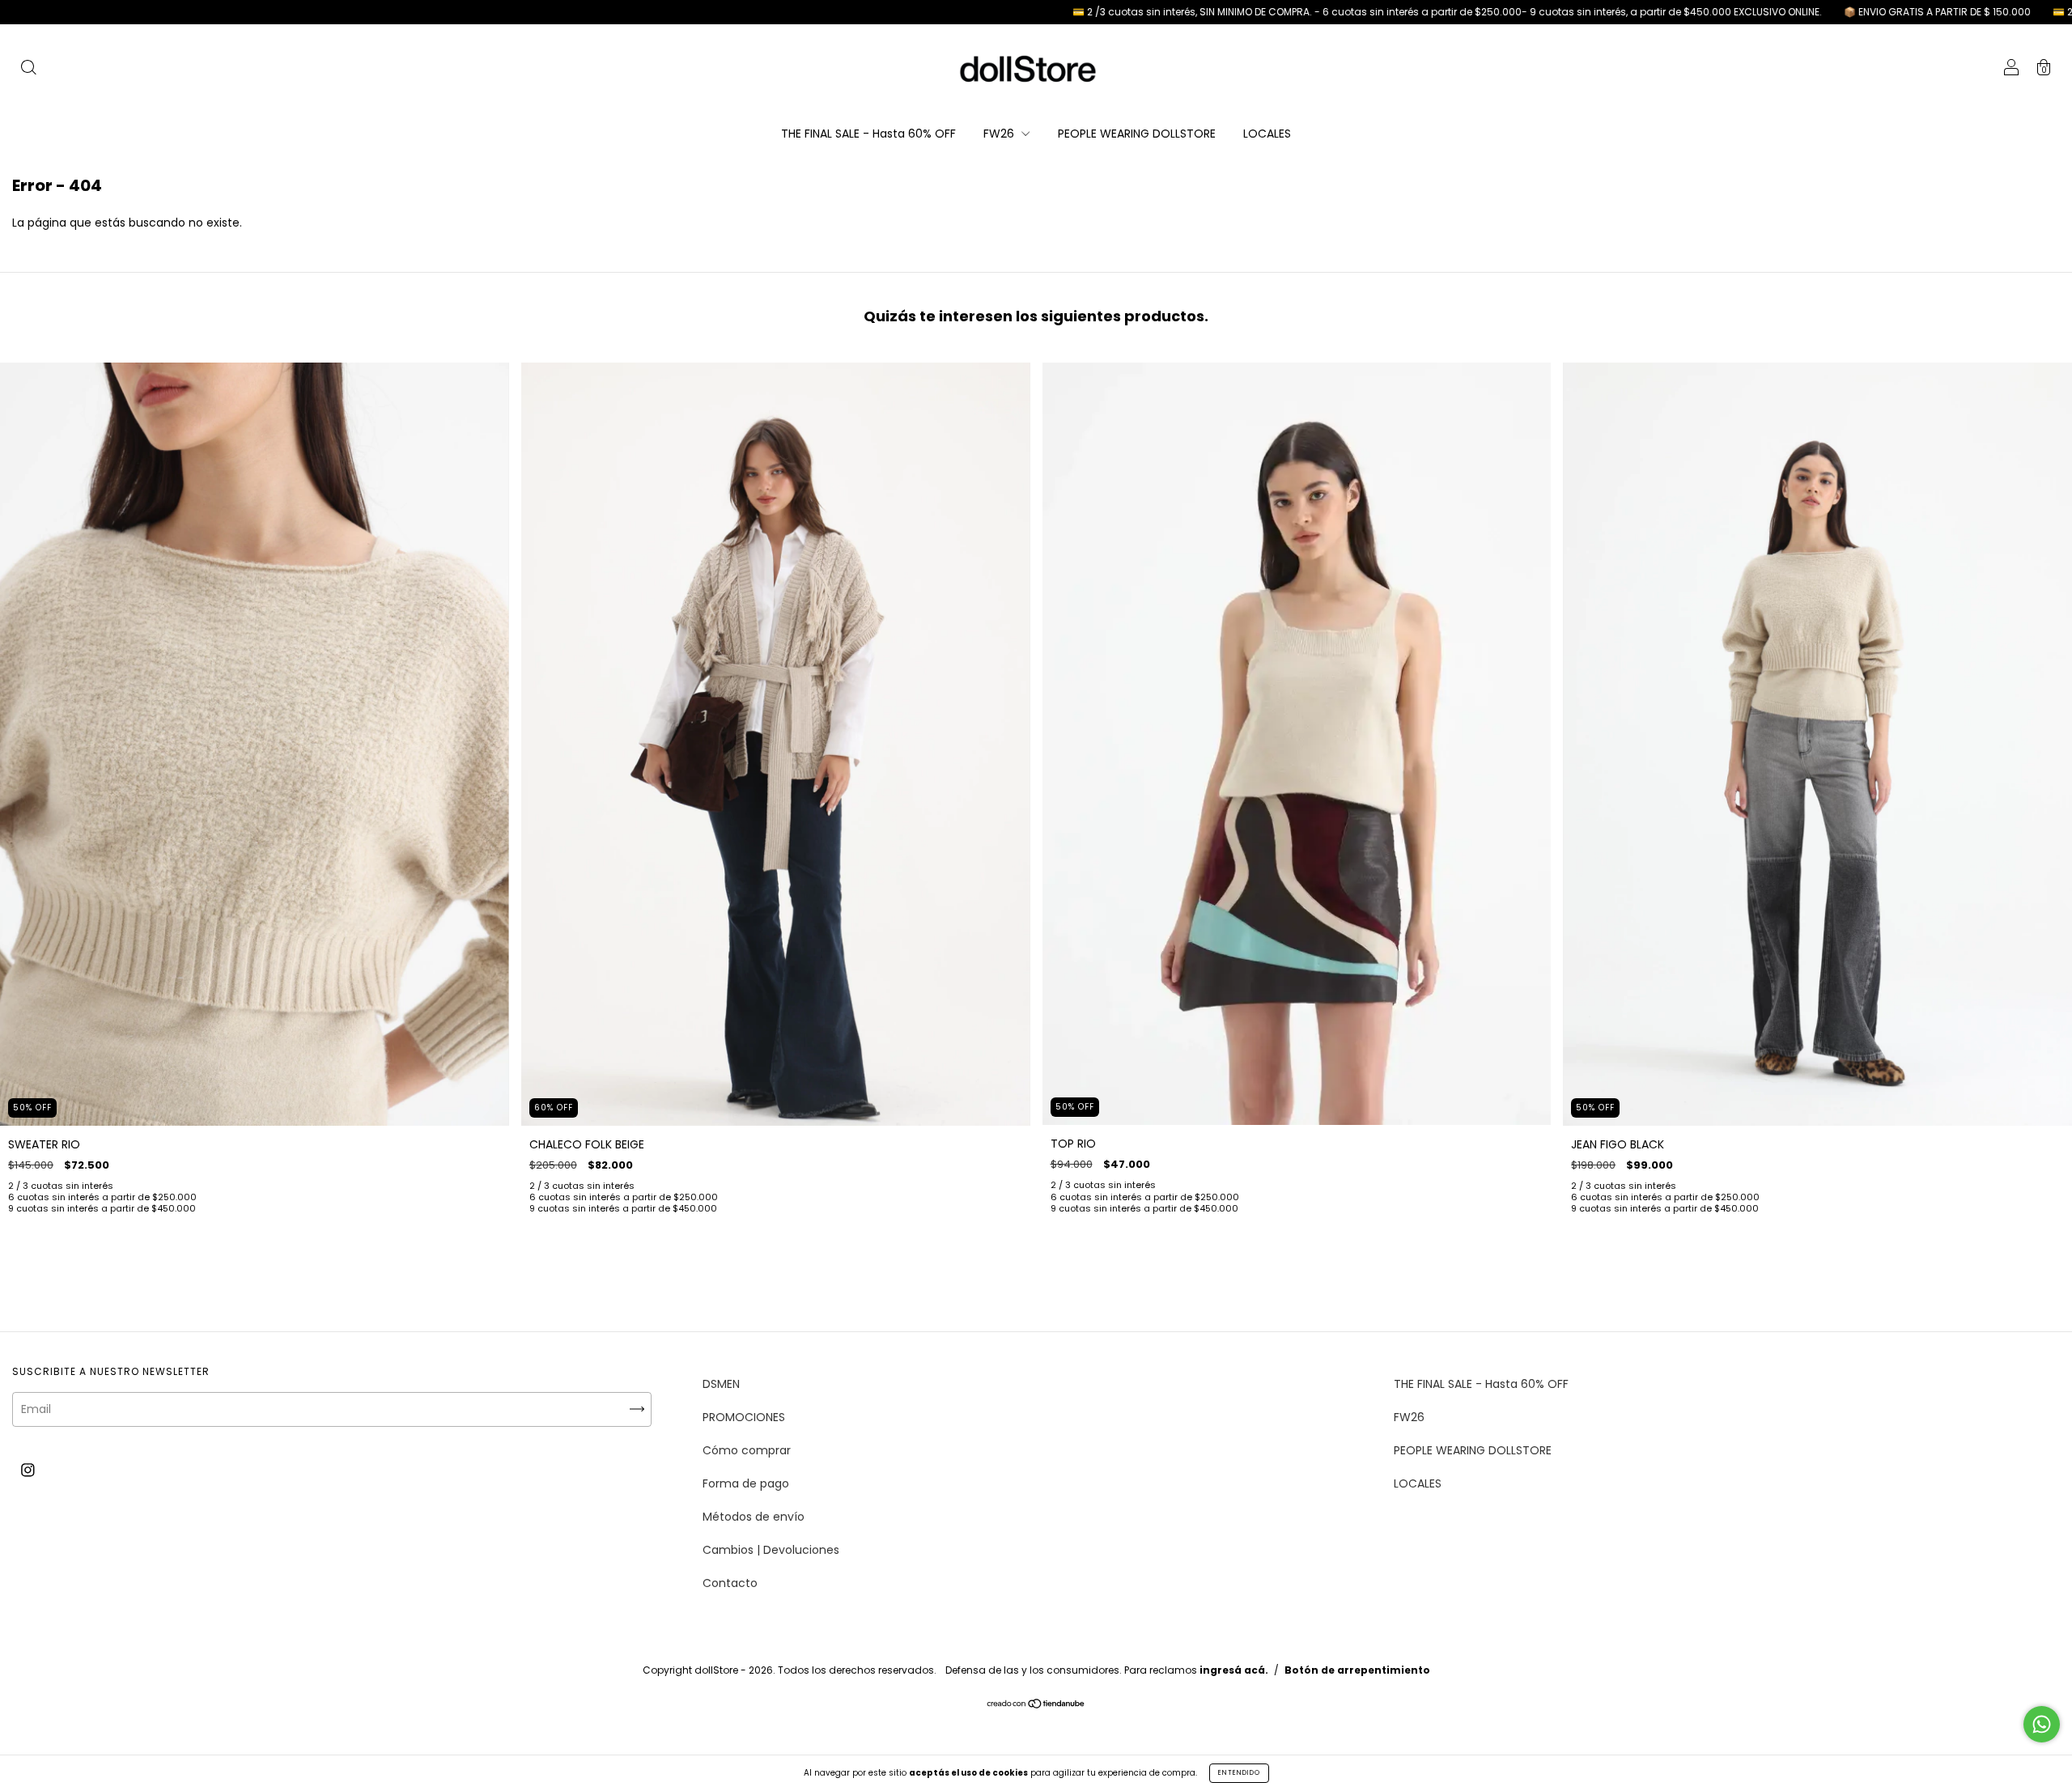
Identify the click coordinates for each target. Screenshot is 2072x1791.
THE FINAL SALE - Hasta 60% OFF (868, 134)
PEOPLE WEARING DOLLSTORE (1137, 134)
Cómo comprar (747, 1450)
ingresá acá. (1234, 1670)
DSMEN (721, 1384)
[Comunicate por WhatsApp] (2042, 1724)
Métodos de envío (754, 1517)
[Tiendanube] (1036, 1705)
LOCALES (1267, 134)
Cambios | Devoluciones (771, 1550)
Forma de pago (746, 1483)
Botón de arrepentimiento (1357, 1670)
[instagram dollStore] (28, 1471)
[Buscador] (28, 70)
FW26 (1000, 134)
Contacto (730, 1583)
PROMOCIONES (744, 1417)
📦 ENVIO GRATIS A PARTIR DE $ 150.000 (1806, 12)
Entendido (1239, 1773)
